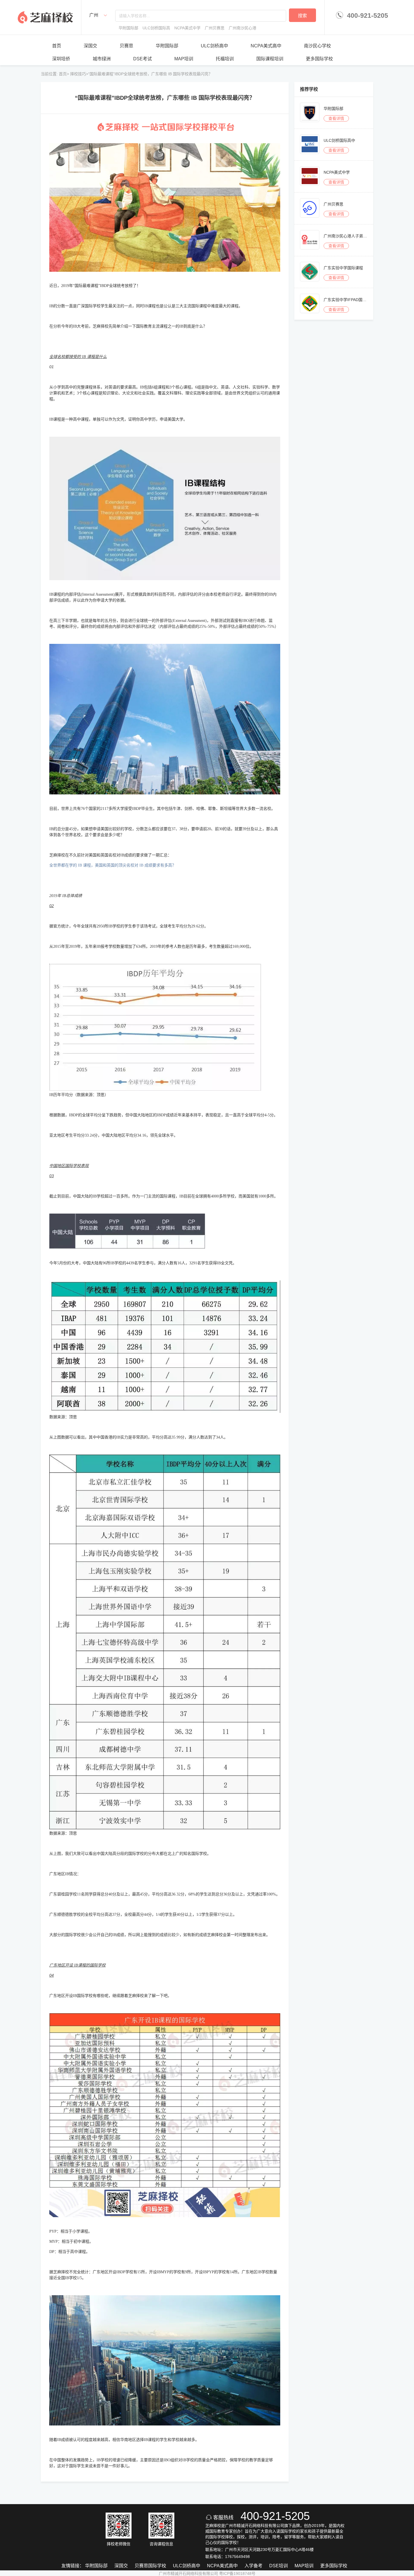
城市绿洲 (102, 59)
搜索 (302, 16)
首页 (57, 46)
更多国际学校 (319, 59)
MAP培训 (184, 59)
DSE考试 (143, 59)
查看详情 (336, 118)
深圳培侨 (61, 59)
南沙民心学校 (317, 46)
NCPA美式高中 (266, 46)
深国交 (90, 46)
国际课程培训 (270, 59)
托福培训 (225, 59)
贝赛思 (126, 46)
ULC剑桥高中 (214, 46)
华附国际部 (167, 46)
